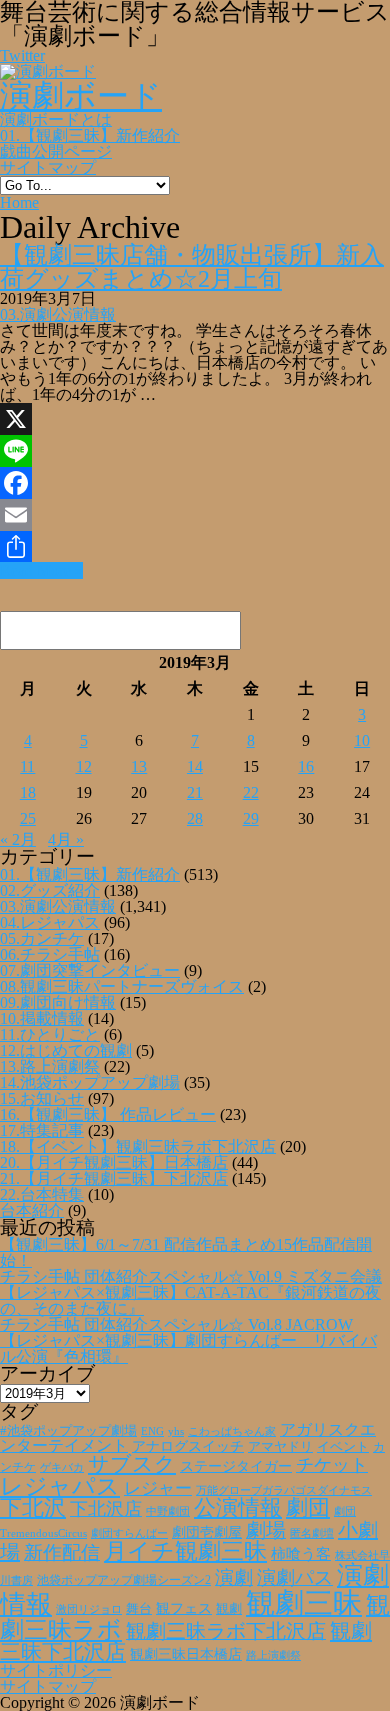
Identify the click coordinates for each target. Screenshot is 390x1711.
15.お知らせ (42, 1098)
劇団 (308, 1508)
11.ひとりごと (50, 1034)
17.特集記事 (42, 1130)
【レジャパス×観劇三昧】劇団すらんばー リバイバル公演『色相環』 (188, 1348)
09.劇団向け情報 (58, 1002)
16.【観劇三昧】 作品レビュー (108, 1114)
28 (195, 818)
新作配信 (62, 1552)
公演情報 (238, 1508)
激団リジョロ (89, 1609)
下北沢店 (106, 1509)
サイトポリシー (56, 1670)
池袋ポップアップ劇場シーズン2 (124, 1580)
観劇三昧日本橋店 (186, 1654)
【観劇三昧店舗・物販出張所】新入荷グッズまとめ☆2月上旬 (192, 267)
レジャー (158, 1488)
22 (251, 792)
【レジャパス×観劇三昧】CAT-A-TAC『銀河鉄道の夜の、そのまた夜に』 (190, 1300)
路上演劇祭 (273, 1655)
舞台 (139, 1609)
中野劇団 (168, 1511)
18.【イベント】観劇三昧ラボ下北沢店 (138, 1146)
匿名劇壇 (312, 1533)
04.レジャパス (50, 922)
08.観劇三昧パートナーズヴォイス (122, 986)
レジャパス (60, 1486)
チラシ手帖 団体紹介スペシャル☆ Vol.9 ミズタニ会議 (191, 1276)
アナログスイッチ (188, 1446)
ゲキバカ (62, 1467)
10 (362, 740)
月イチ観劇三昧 (185, 1551)
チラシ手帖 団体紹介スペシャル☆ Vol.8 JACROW (176, 1324)
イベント (343, 1447)
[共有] (195, 547)
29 (251, 818)
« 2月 (18, 839)
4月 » (66, 839)
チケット (332, 1465)
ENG (152, 1431)
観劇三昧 (304, 1603)
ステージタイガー (236, 1466)
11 (27, 766)
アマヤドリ (280, 1446)
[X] (195, 419)
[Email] (195, 515)
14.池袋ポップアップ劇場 (90, 1082)
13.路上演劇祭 (50, 1066)
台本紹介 (32, 1210)
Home (19, 202)
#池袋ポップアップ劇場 (68, 1431)
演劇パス (295, 1577)
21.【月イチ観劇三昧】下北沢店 (114, 1178)
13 (139, 766)
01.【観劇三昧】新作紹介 (90, 135)
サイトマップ (48, 167)
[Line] (195, 451)
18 (28, 792)
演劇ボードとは (56, 119)
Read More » (41, 570)
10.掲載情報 (42, 1018)
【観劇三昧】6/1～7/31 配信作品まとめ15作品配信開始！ (186, 1252)
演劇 (234, 1577)
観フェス (184, 1608)
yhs (176, 1431)
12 (84, 766)
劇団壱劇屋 (207, 1532)
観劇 (229, 1608)
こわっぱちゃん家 (232, 1431)
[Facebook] (195, 483)
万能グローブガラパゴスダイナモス (284, 1490)
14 (195, 766)
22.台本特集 (42, 1194)
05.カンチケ (42, 938)
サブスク (132, 1464)
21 (195, 792)
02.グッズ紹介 (50, 890)
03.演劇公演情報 (58, 314)
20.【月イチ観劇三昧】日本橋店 (114, 1162)
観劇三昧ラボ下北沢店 (226, 1631)
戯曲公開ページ (56, 151)
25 (28, 818)
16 (306, 766)
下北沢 (33, 1508)
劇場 (266, 1530)
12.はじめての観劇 (66, 1050)
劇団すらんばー (129, 1533)
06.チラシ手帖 (50, 954)
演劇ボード (81, 96)
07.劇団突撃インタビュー (90, 970)
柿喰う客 (301, 1554)
